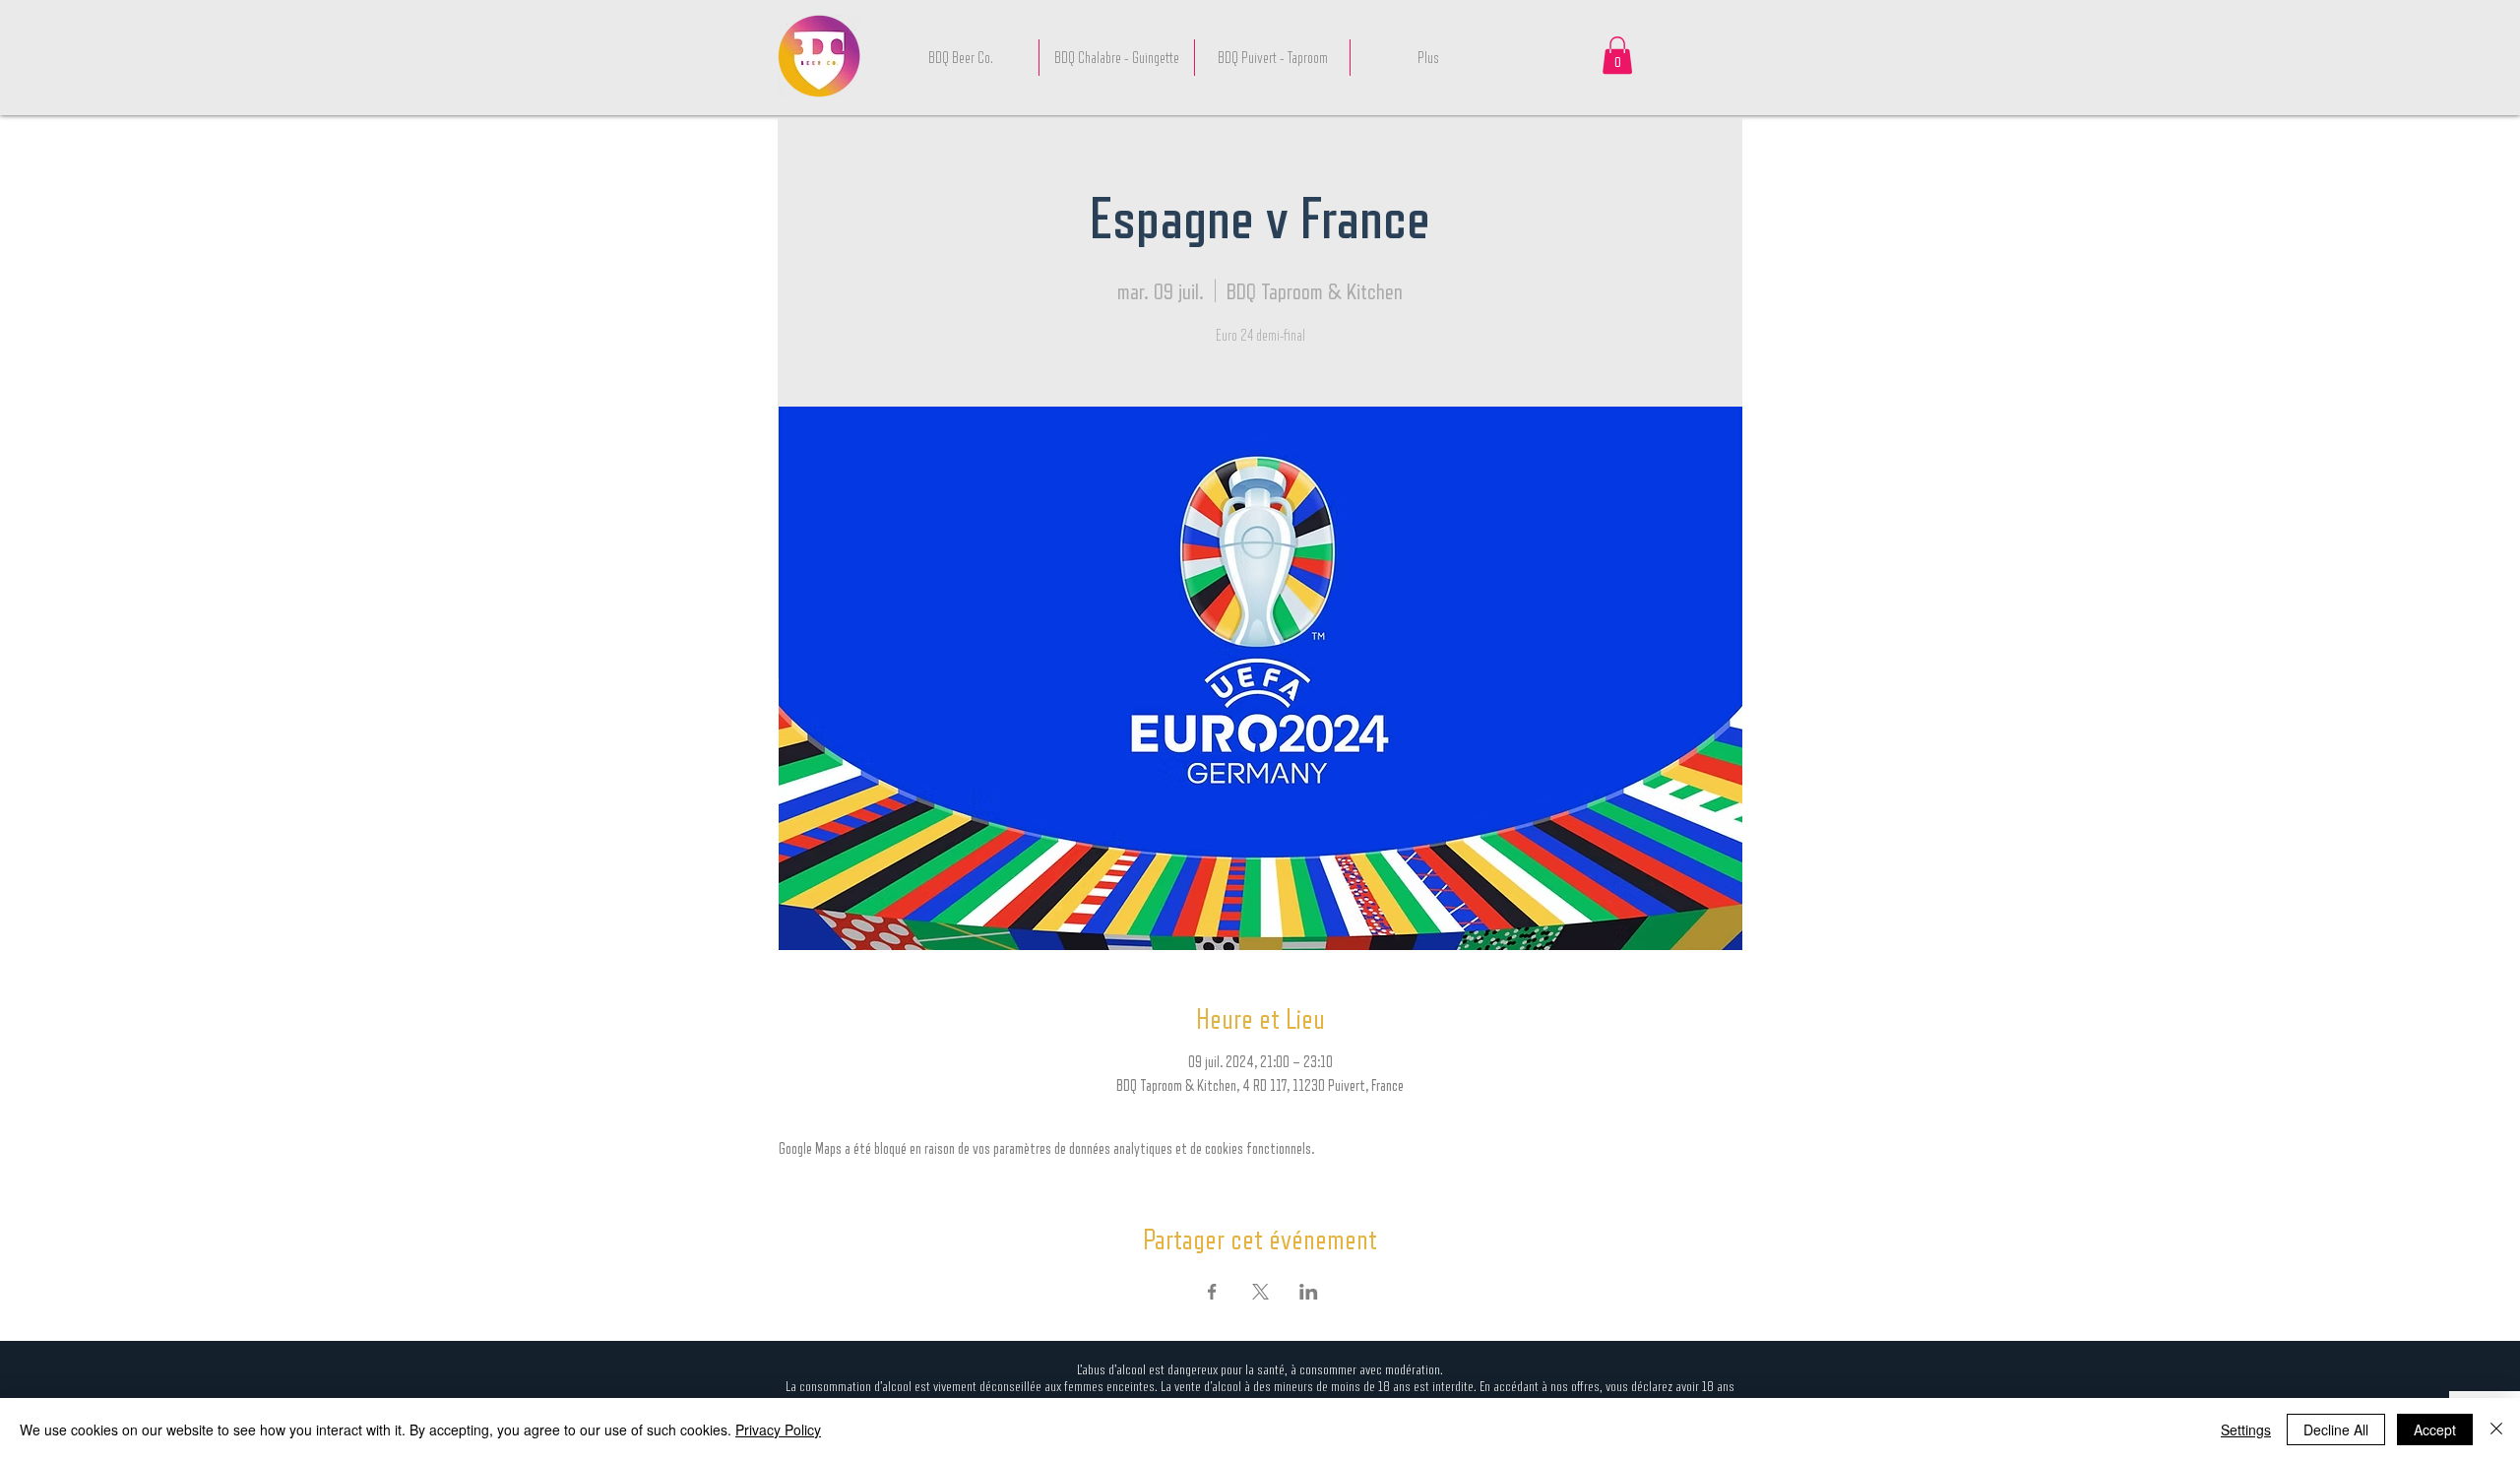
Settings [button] (2246, 1429)
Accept (2435, 1429)
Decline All (2336, 1429)
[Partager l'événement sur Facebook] (1212, 1292)
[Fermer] (2496, 1429)
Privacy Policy (778, 1429)
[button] (1617, 55)
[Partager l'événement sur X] (1260, 1292)
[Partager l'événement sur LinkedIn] (1309, 1292)
